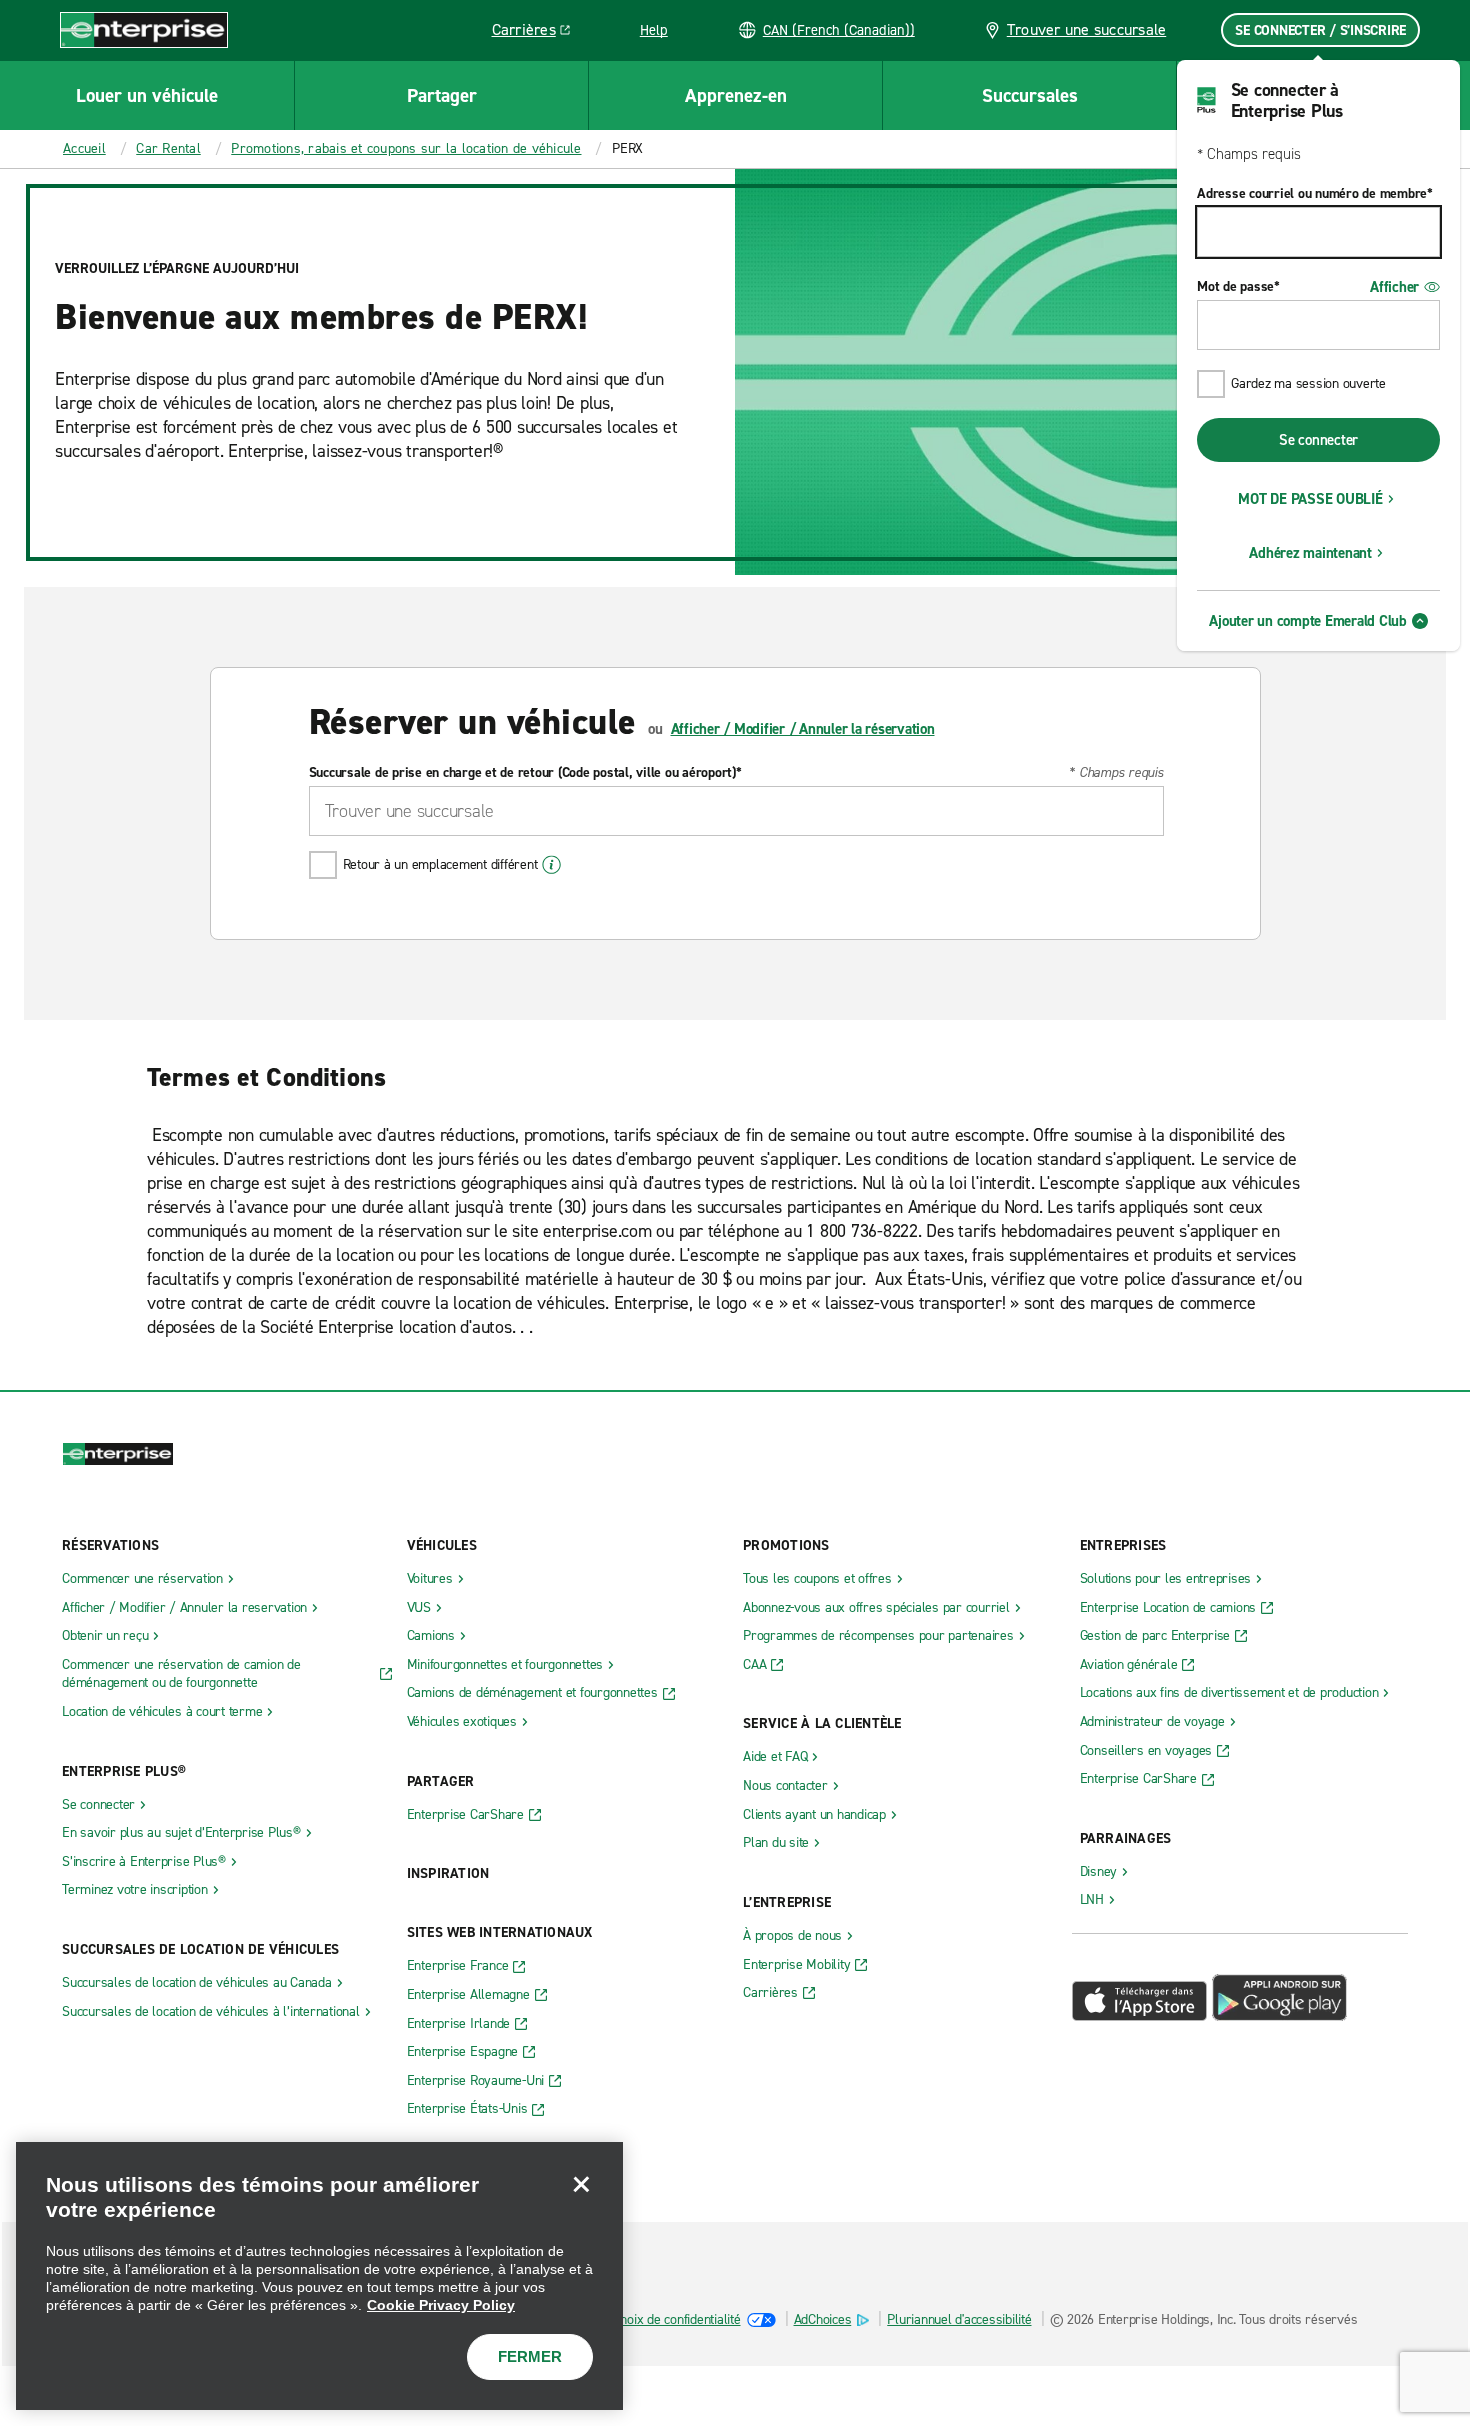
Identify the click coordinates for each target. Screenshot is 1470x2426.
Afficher (1394, 287)
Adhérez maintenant (1310, 553)
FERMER (530, 2356)
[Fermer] (581, 2184)
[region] (319, 2276)
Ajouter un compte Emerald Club (1308, 621)
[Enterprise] (144, 29)
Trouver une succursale (1087, 29)
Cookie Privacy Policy (441, 2305)
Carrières (538, 33)
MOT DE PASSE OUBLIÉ (1310, 499)
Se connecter (1318, 440)
